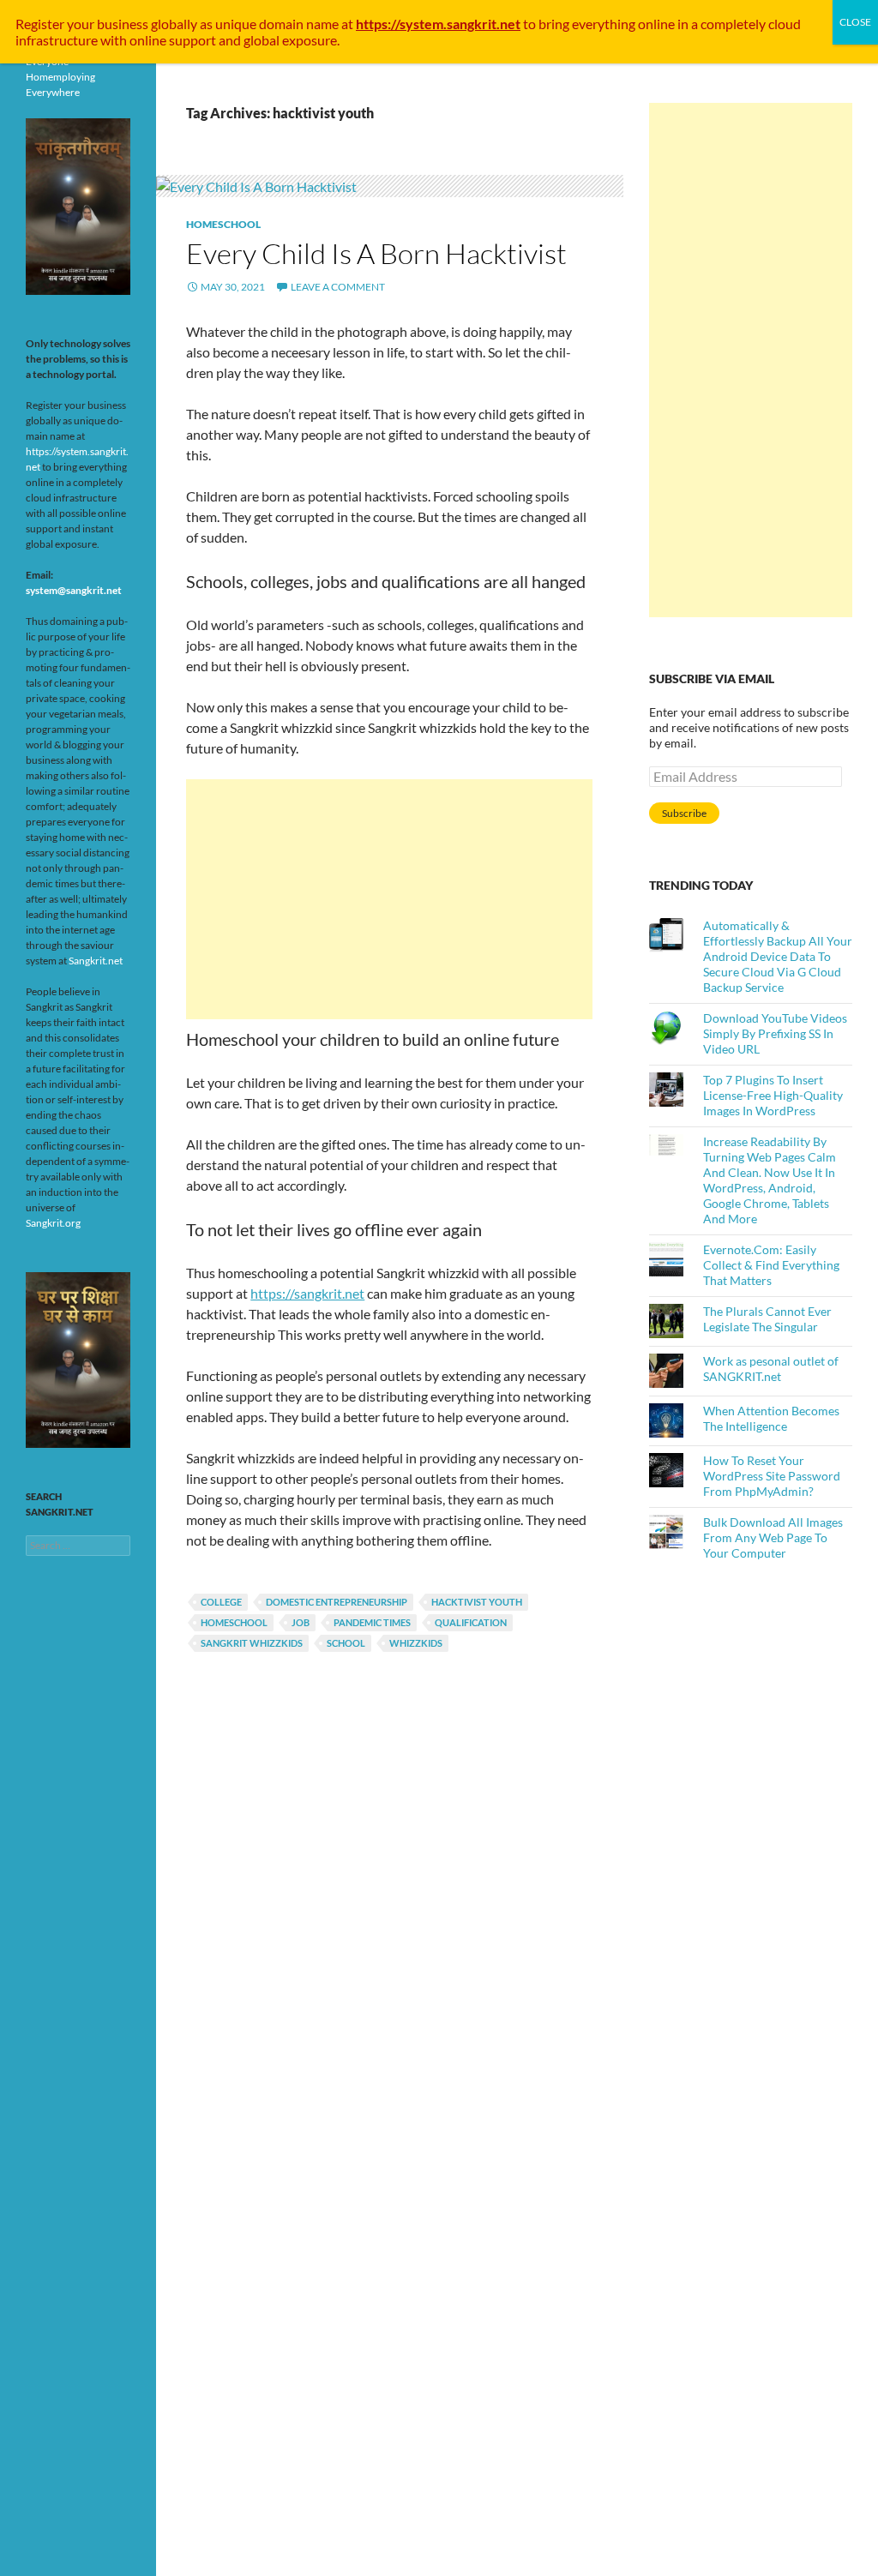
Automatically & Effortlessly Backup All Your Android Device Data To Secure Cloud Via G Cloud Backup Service (778, 956)
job (301, 1622)
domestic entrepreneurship (337, 1602)
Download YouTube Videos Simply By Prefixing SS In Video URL (775, 1033)
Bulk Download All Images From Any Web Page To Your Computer (773, 1537)
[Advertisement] (389, 899)
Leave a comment (338, 287)
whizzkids (416, 1643)
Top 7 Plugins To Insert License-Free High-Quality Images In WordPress (773, 1095)
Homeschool (223, 224)
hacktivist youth (477, 1602)
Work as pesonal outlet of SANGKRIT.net (771, 1369)
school (346, 1643)
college (221, 1602)
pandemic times (372, 1622)
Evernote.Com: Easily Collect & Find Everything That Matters (771, 1265)
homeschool (234, 1622)
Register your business (83, 24)
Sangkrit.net (96, 961)
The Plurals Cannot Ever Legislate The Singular (767, 1319)
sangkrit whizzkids (252, 1643)
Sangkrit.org (53, 1223)
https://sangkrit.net (307, 1293)
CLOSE (855, 22)
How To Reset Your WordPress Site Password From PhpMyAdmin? (772, 1476)
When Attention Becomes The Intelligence (771, 1418)
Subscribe (684, 813)
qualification (471, 1622)
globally (174, 24)
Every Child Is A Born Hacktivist (376, 253)
